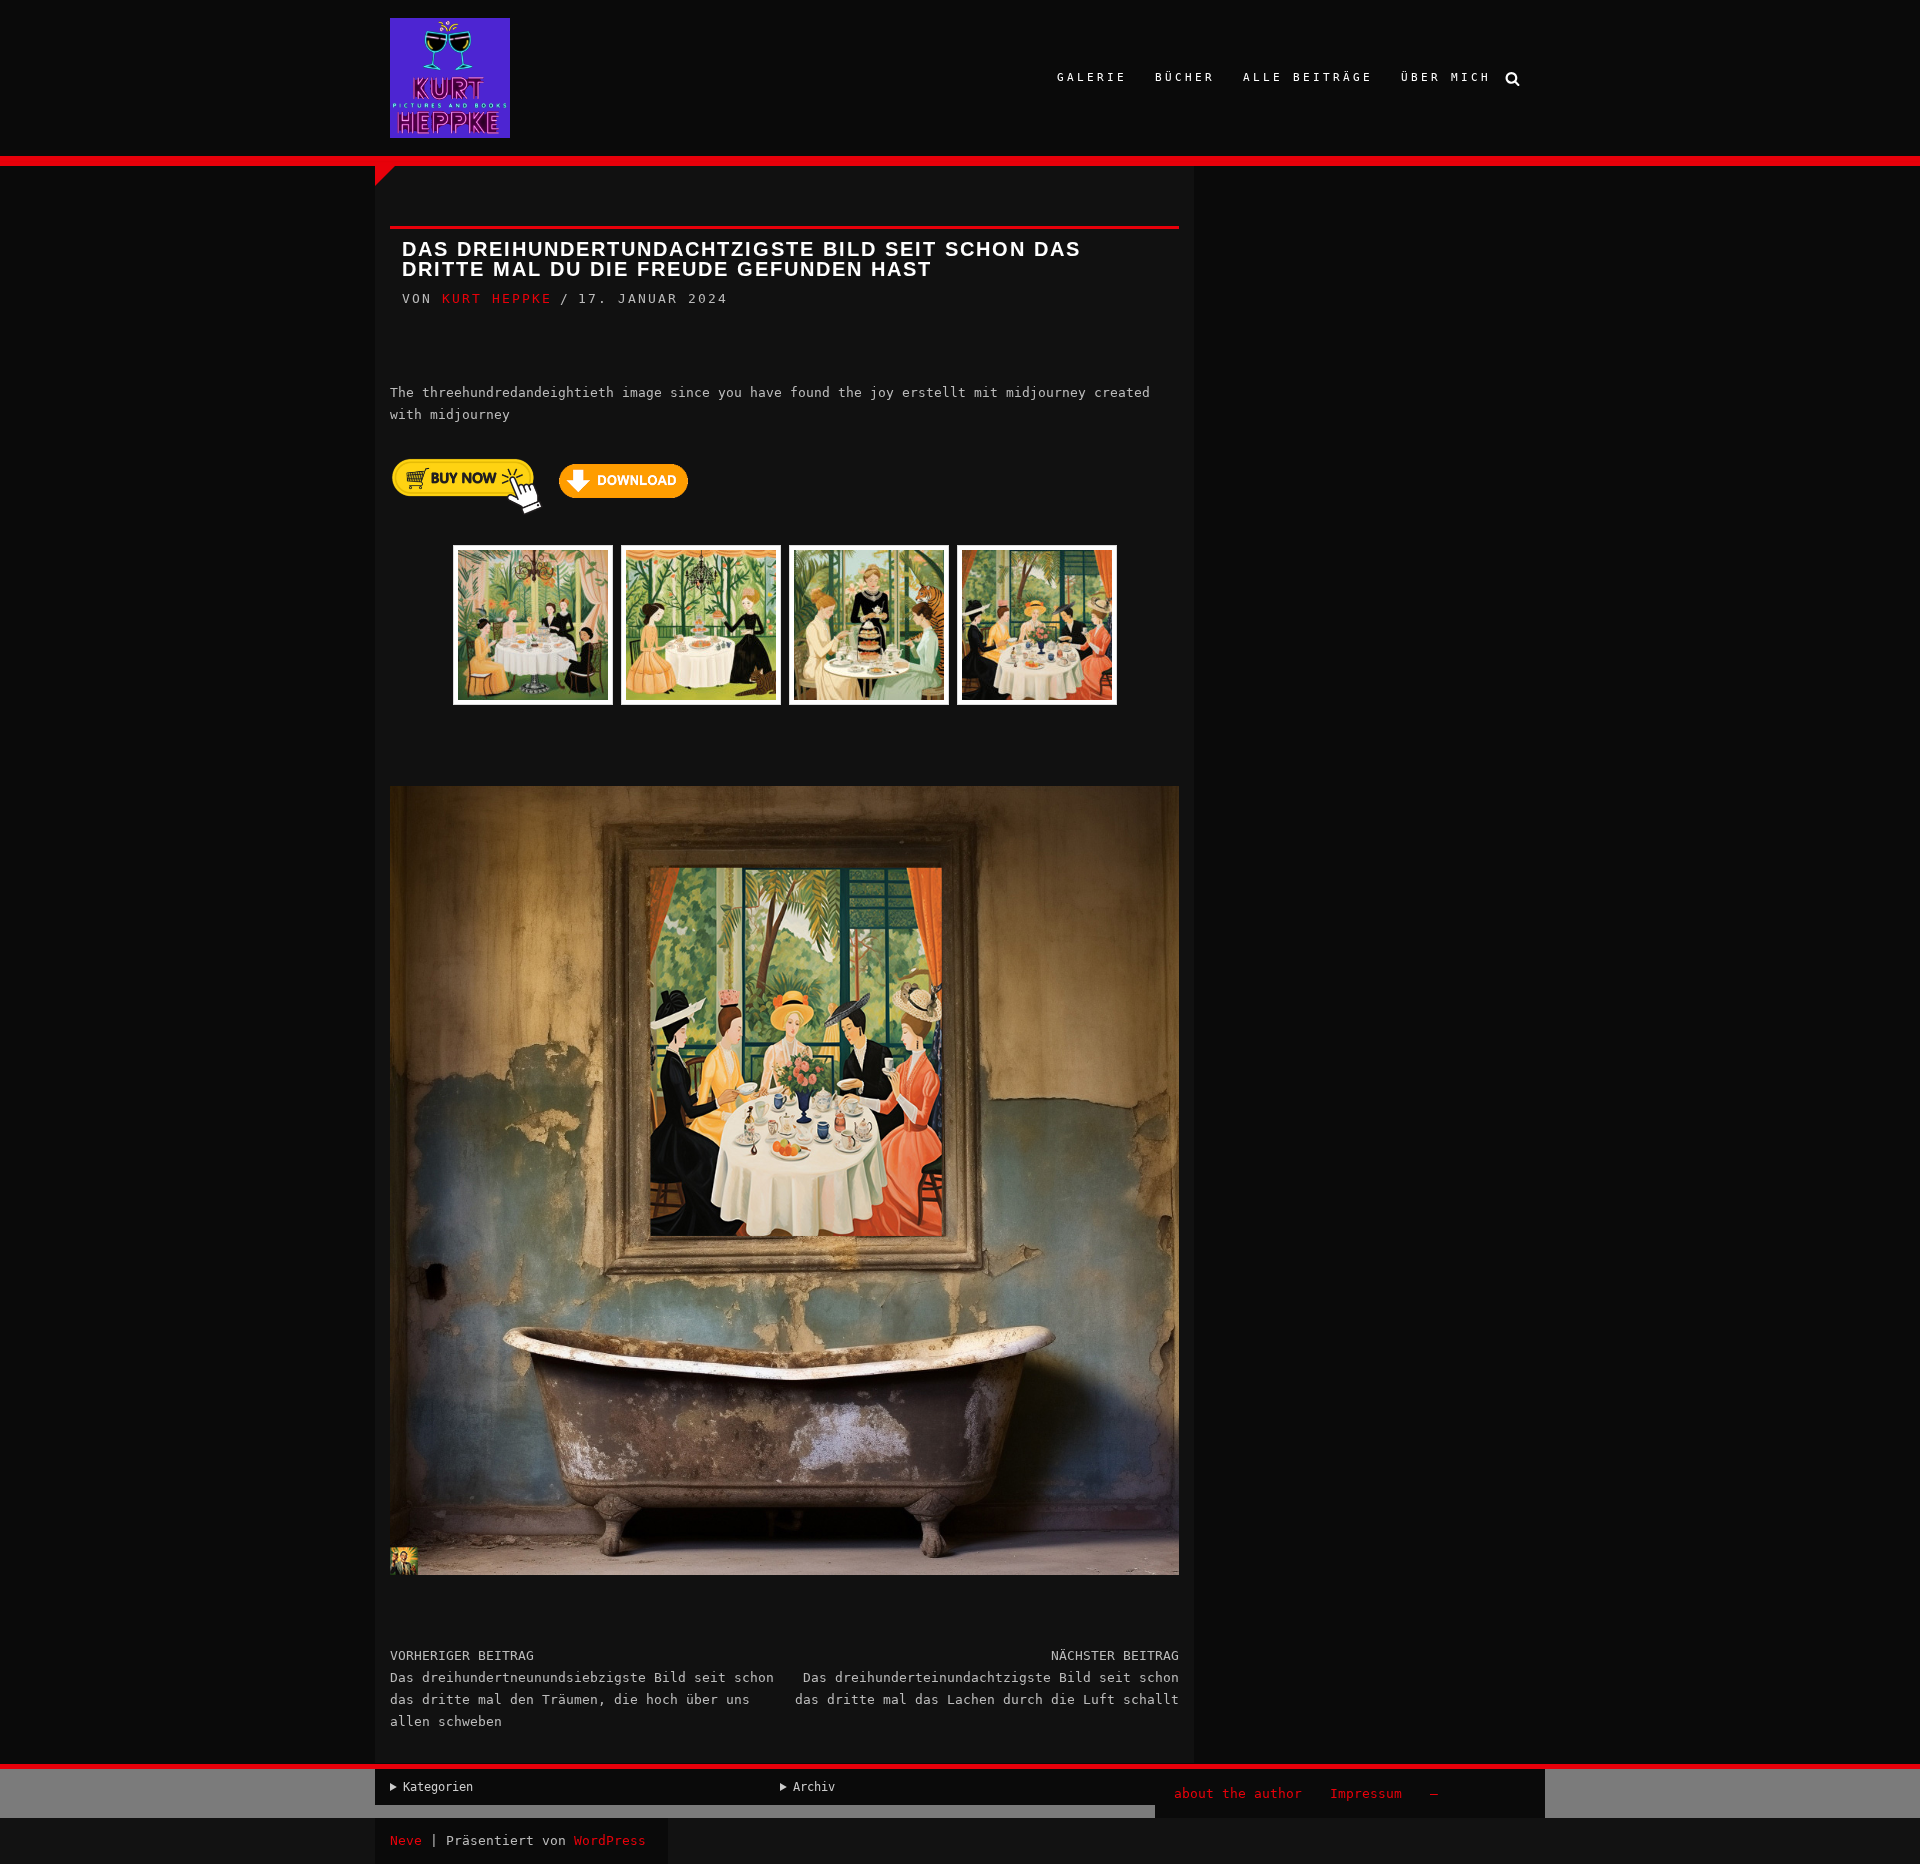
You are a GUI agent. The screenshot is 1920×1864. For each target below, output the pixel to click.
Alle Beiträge (1308, 77)
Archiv (814, 1787)
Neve (406, 1840)
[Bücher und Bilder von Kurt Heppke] (450, 78)
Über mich (1446, 77)
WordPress (610, 1840)
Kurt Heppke (497, 298)
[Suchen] (1512, 78)
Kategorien (438, 1787)
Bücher (1185, 77)
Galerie (1092, 77)
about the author (1238, 1793)
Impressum (1366, 1793)
